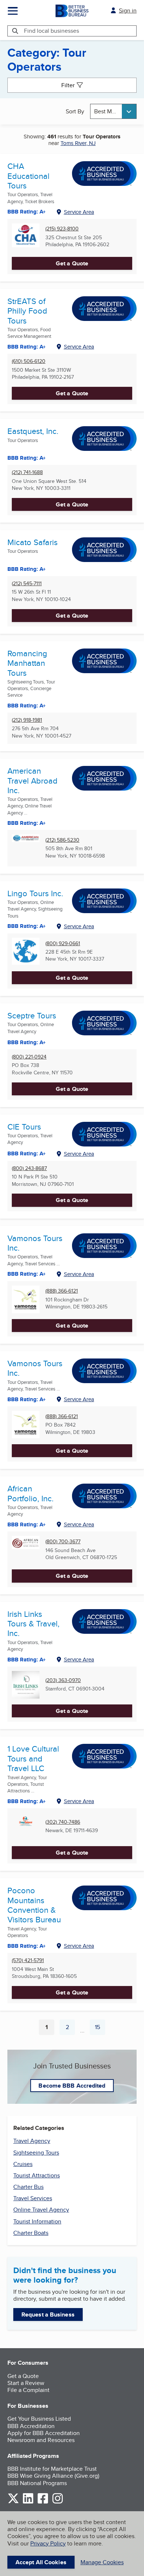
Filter (68, 85)
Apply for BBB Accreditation (44, 2433)
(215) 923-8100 (62, 229)
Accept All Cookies (41, 2562)
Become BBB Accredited (72, 2086)
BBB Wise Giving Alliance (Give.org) (53, 2476)
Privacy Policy (48, 2543)
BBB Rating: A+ (27, 1399)
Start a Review (26, 2383)
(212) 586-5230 (62, 840)
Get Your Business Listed (39, 2419)
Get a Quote (72, 263)
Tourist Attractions (37, 2175)
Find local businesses (52, 31)
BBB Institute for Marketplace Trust (52, 2469)
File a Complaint (28, 2390)
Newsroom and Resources (41, 2440)
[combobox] (113, 111)
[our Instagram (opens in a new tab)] (58, 2502)
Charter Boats (31, 2233)
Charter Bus (28, 2187)
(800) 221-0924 (29, 1057)
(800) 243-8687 (29, 1168)
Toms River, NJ (78, 143)
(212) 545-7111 (27, 584)
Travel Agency (32, 2141)
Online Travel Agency (41, 2210)
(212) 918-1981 (27, 720)
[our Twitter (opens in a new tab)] (13, 2502)
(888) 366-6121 (62, 1291)
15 (100, 2029)
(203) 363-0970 (63, 1680)
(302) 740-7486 (63, 1822)
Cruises (23, 2164)
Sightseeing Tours (36, 2153)
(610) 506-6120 (29, 361)
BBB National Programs (37, 2483)
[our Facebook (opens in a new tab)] (43, 2502)
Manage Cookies (102, 2562)
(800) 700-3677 (63, 1542)
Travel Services (33, 2198)
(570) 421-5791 (28, 1960)
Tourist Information (37, 2221)
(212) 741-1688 (27, 472)
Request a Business (48, 2314)
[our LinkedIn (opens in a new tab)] (28, 2502)
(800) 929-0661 (63, 944)
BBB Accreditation (31, 2426)
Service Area (79, 212)
